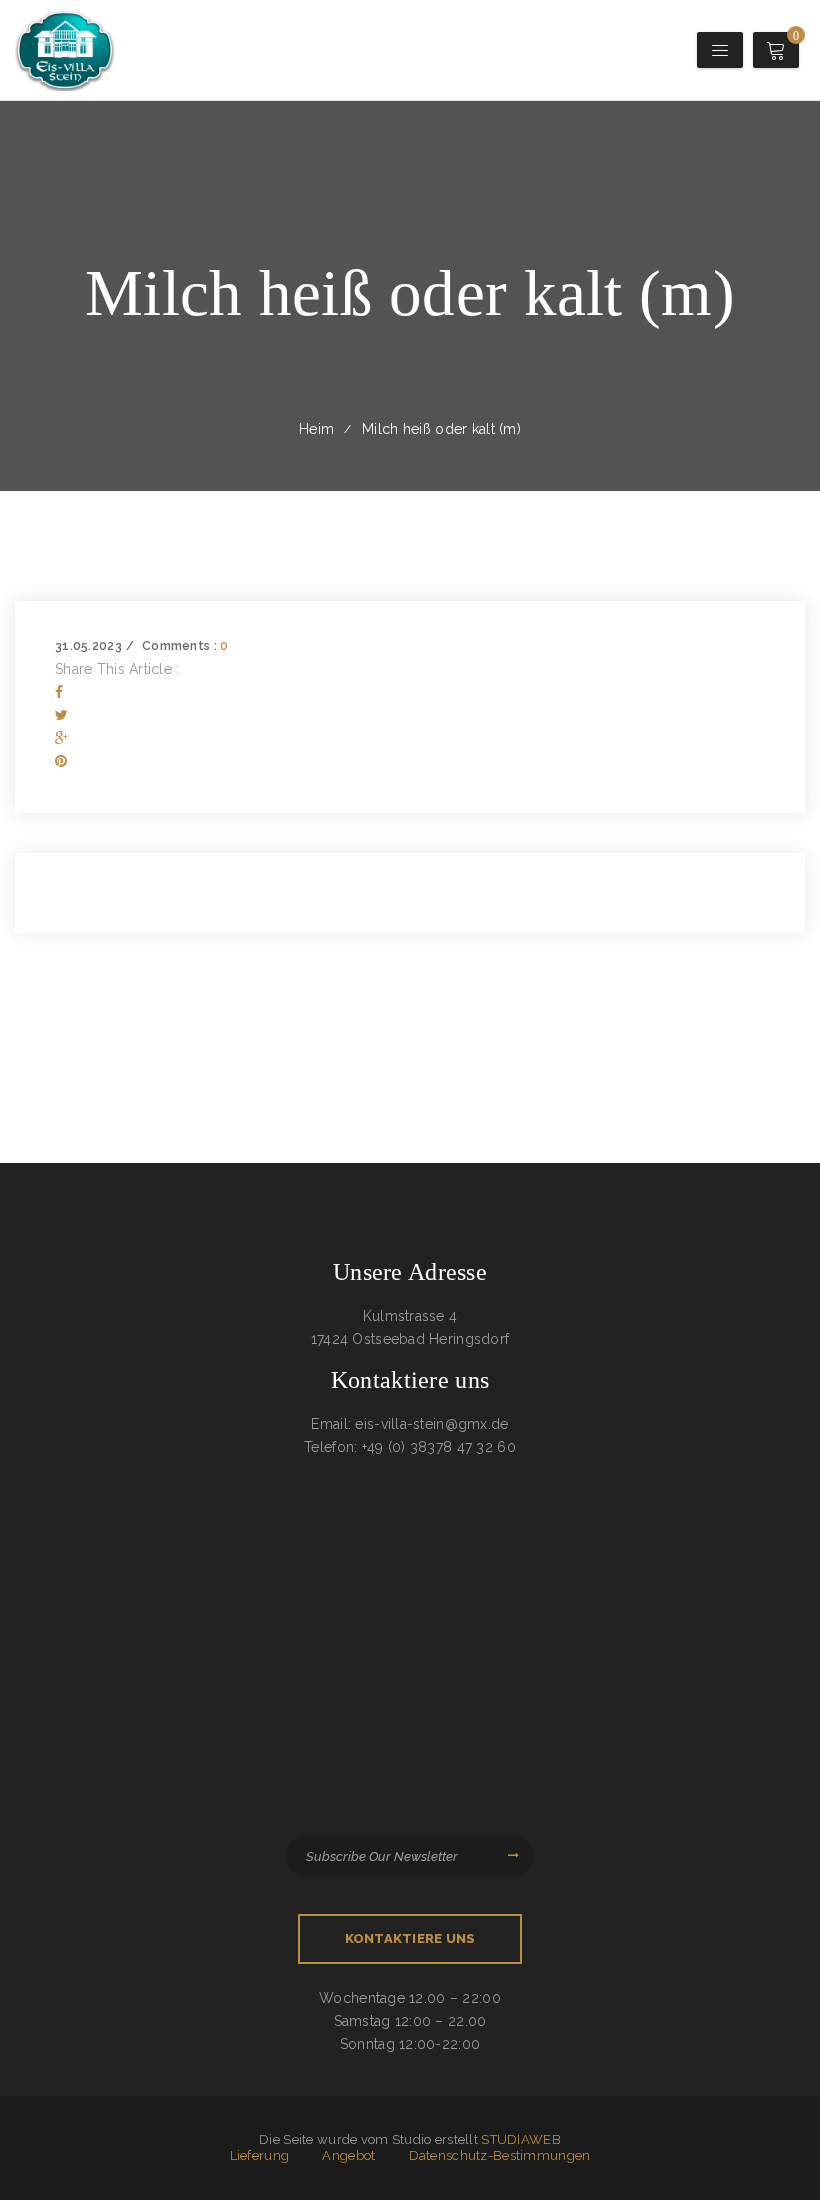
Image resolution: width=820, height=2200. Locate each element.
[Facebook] (59, 692)
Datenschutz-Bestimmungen (500, 2155)
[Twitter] (61, 715)
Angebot (348, 2155)
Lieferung (260, 2155)
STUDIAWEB (521, 2139)
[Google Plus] (61, 738)
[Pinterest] (61, 761)
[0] (779, 54)
